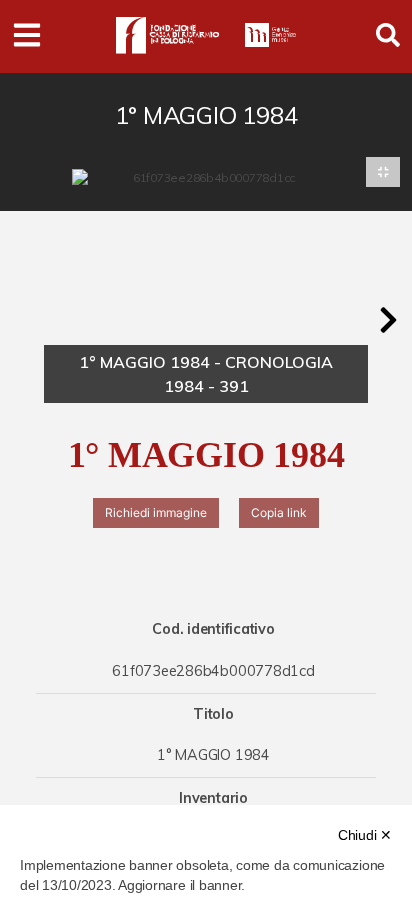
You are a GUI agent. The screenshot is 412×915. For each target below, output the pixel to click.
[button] (388, 320)
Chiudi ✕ (365, 835)
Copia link (279, 512)
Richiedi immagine (156, 512)
